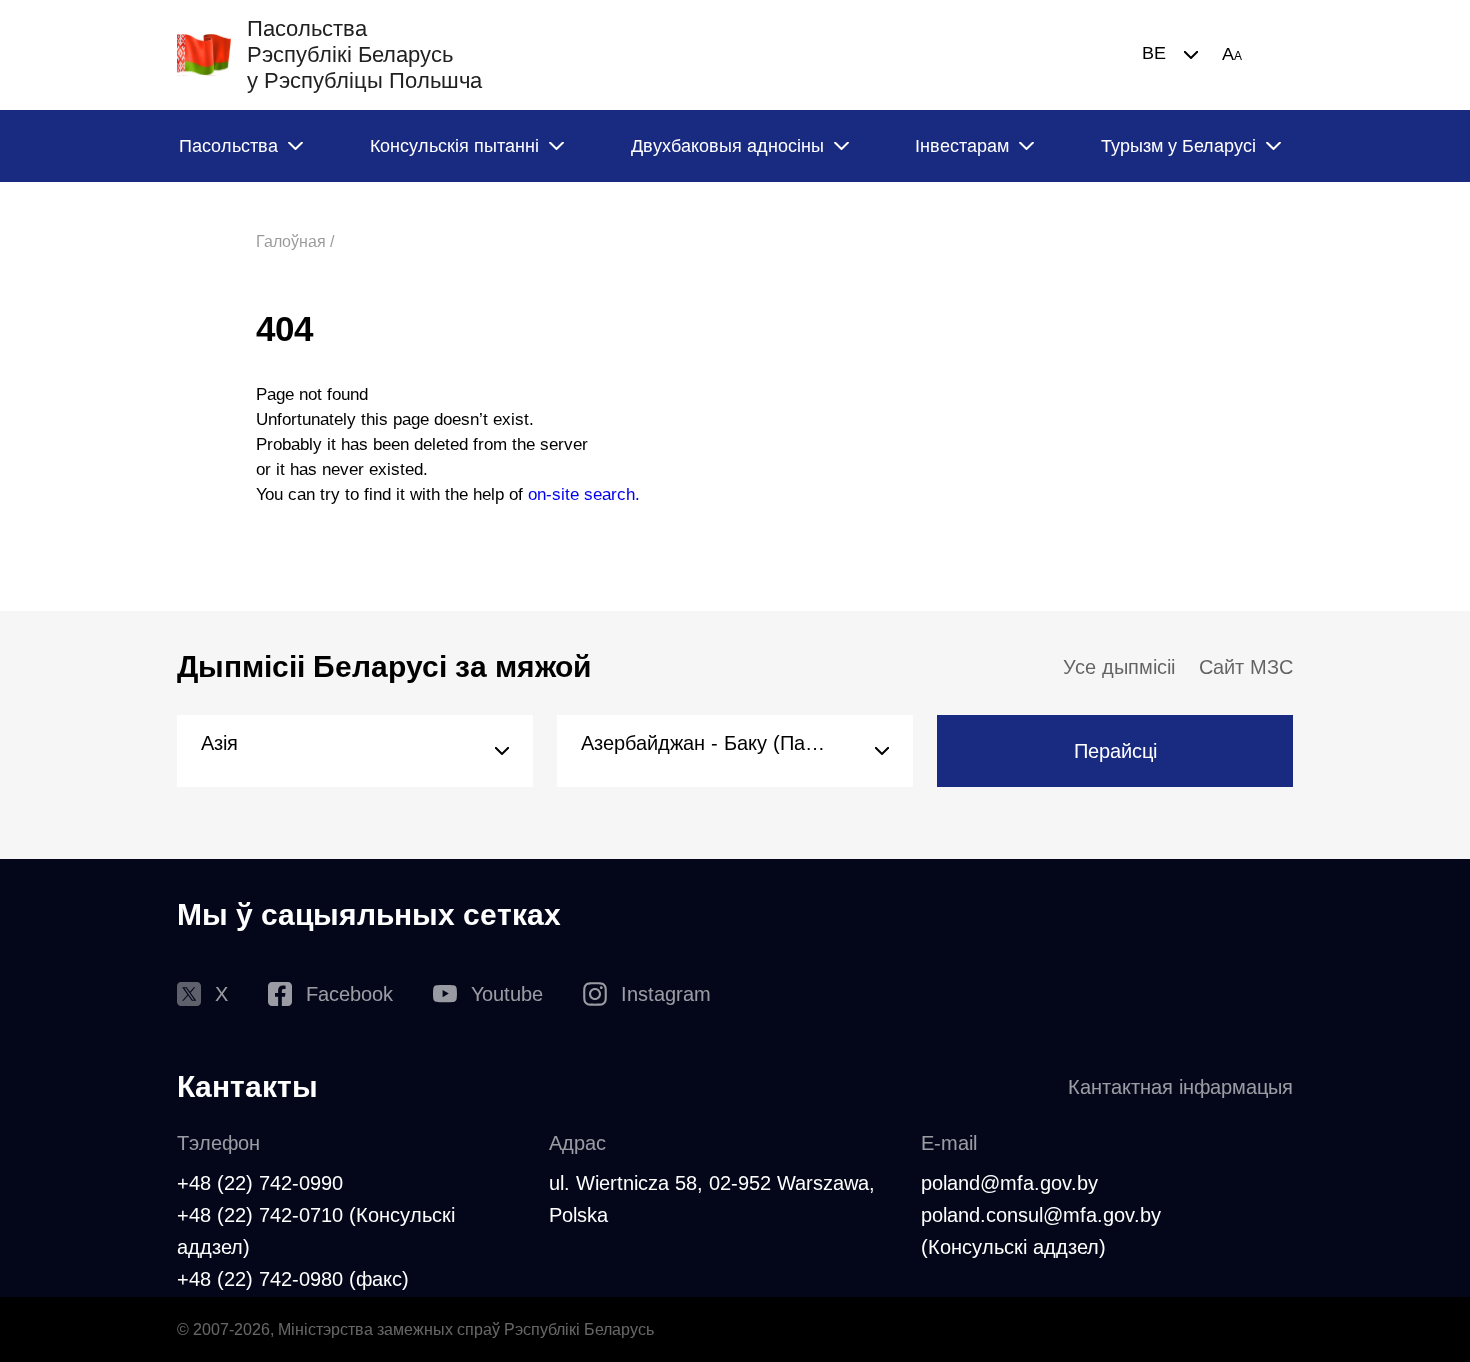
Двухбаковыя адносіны (727, 146)
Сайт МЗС (1246, 667)
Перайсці (1115, 751)
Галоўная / (295, 241)
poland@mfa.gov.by (1009, 1183)
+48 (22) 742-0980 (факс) (293, 1279)
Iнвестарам (962, 146)
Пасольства (228, 146)
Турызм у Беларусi (1178, 146)
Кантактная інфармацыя (1180, 1087)
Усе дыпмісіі (1119, 667)
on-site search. (584, 494)
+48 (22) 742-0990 (260, 1183)
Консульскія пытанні (454, 146)
